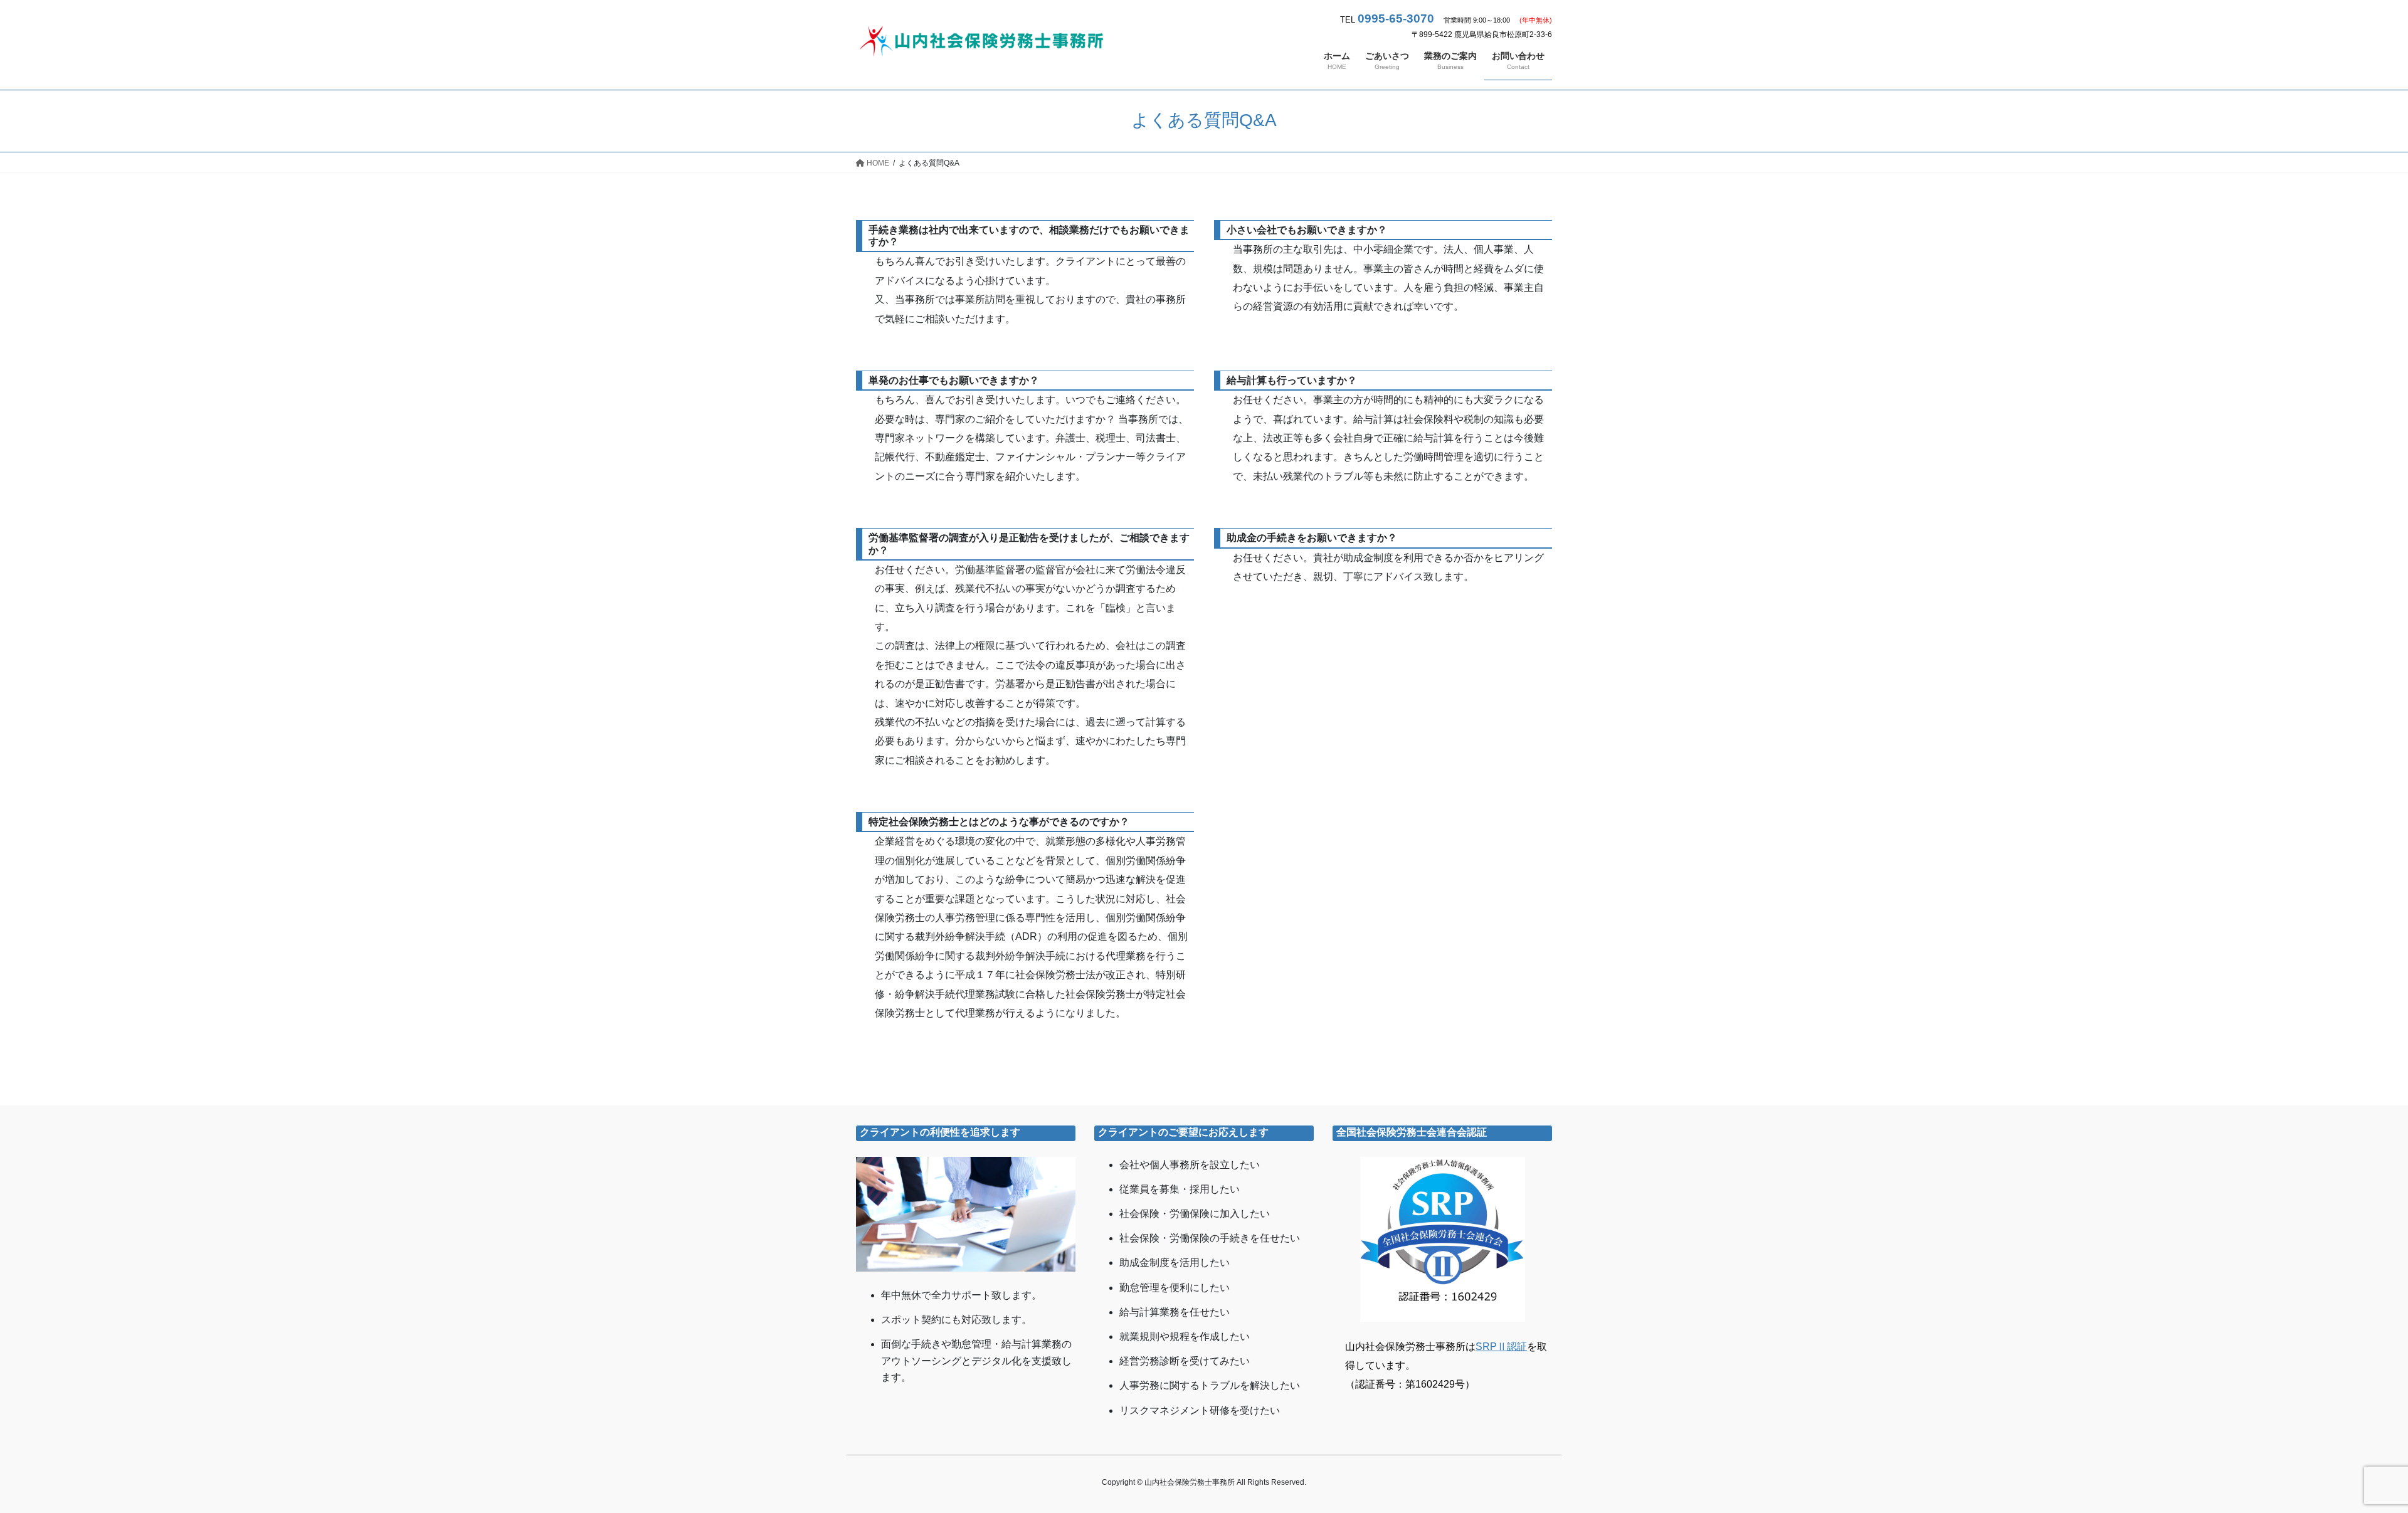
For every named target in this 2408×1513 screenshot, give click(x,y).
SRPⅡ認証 (1501, 1347)
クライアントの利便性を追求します (940, 1132)
